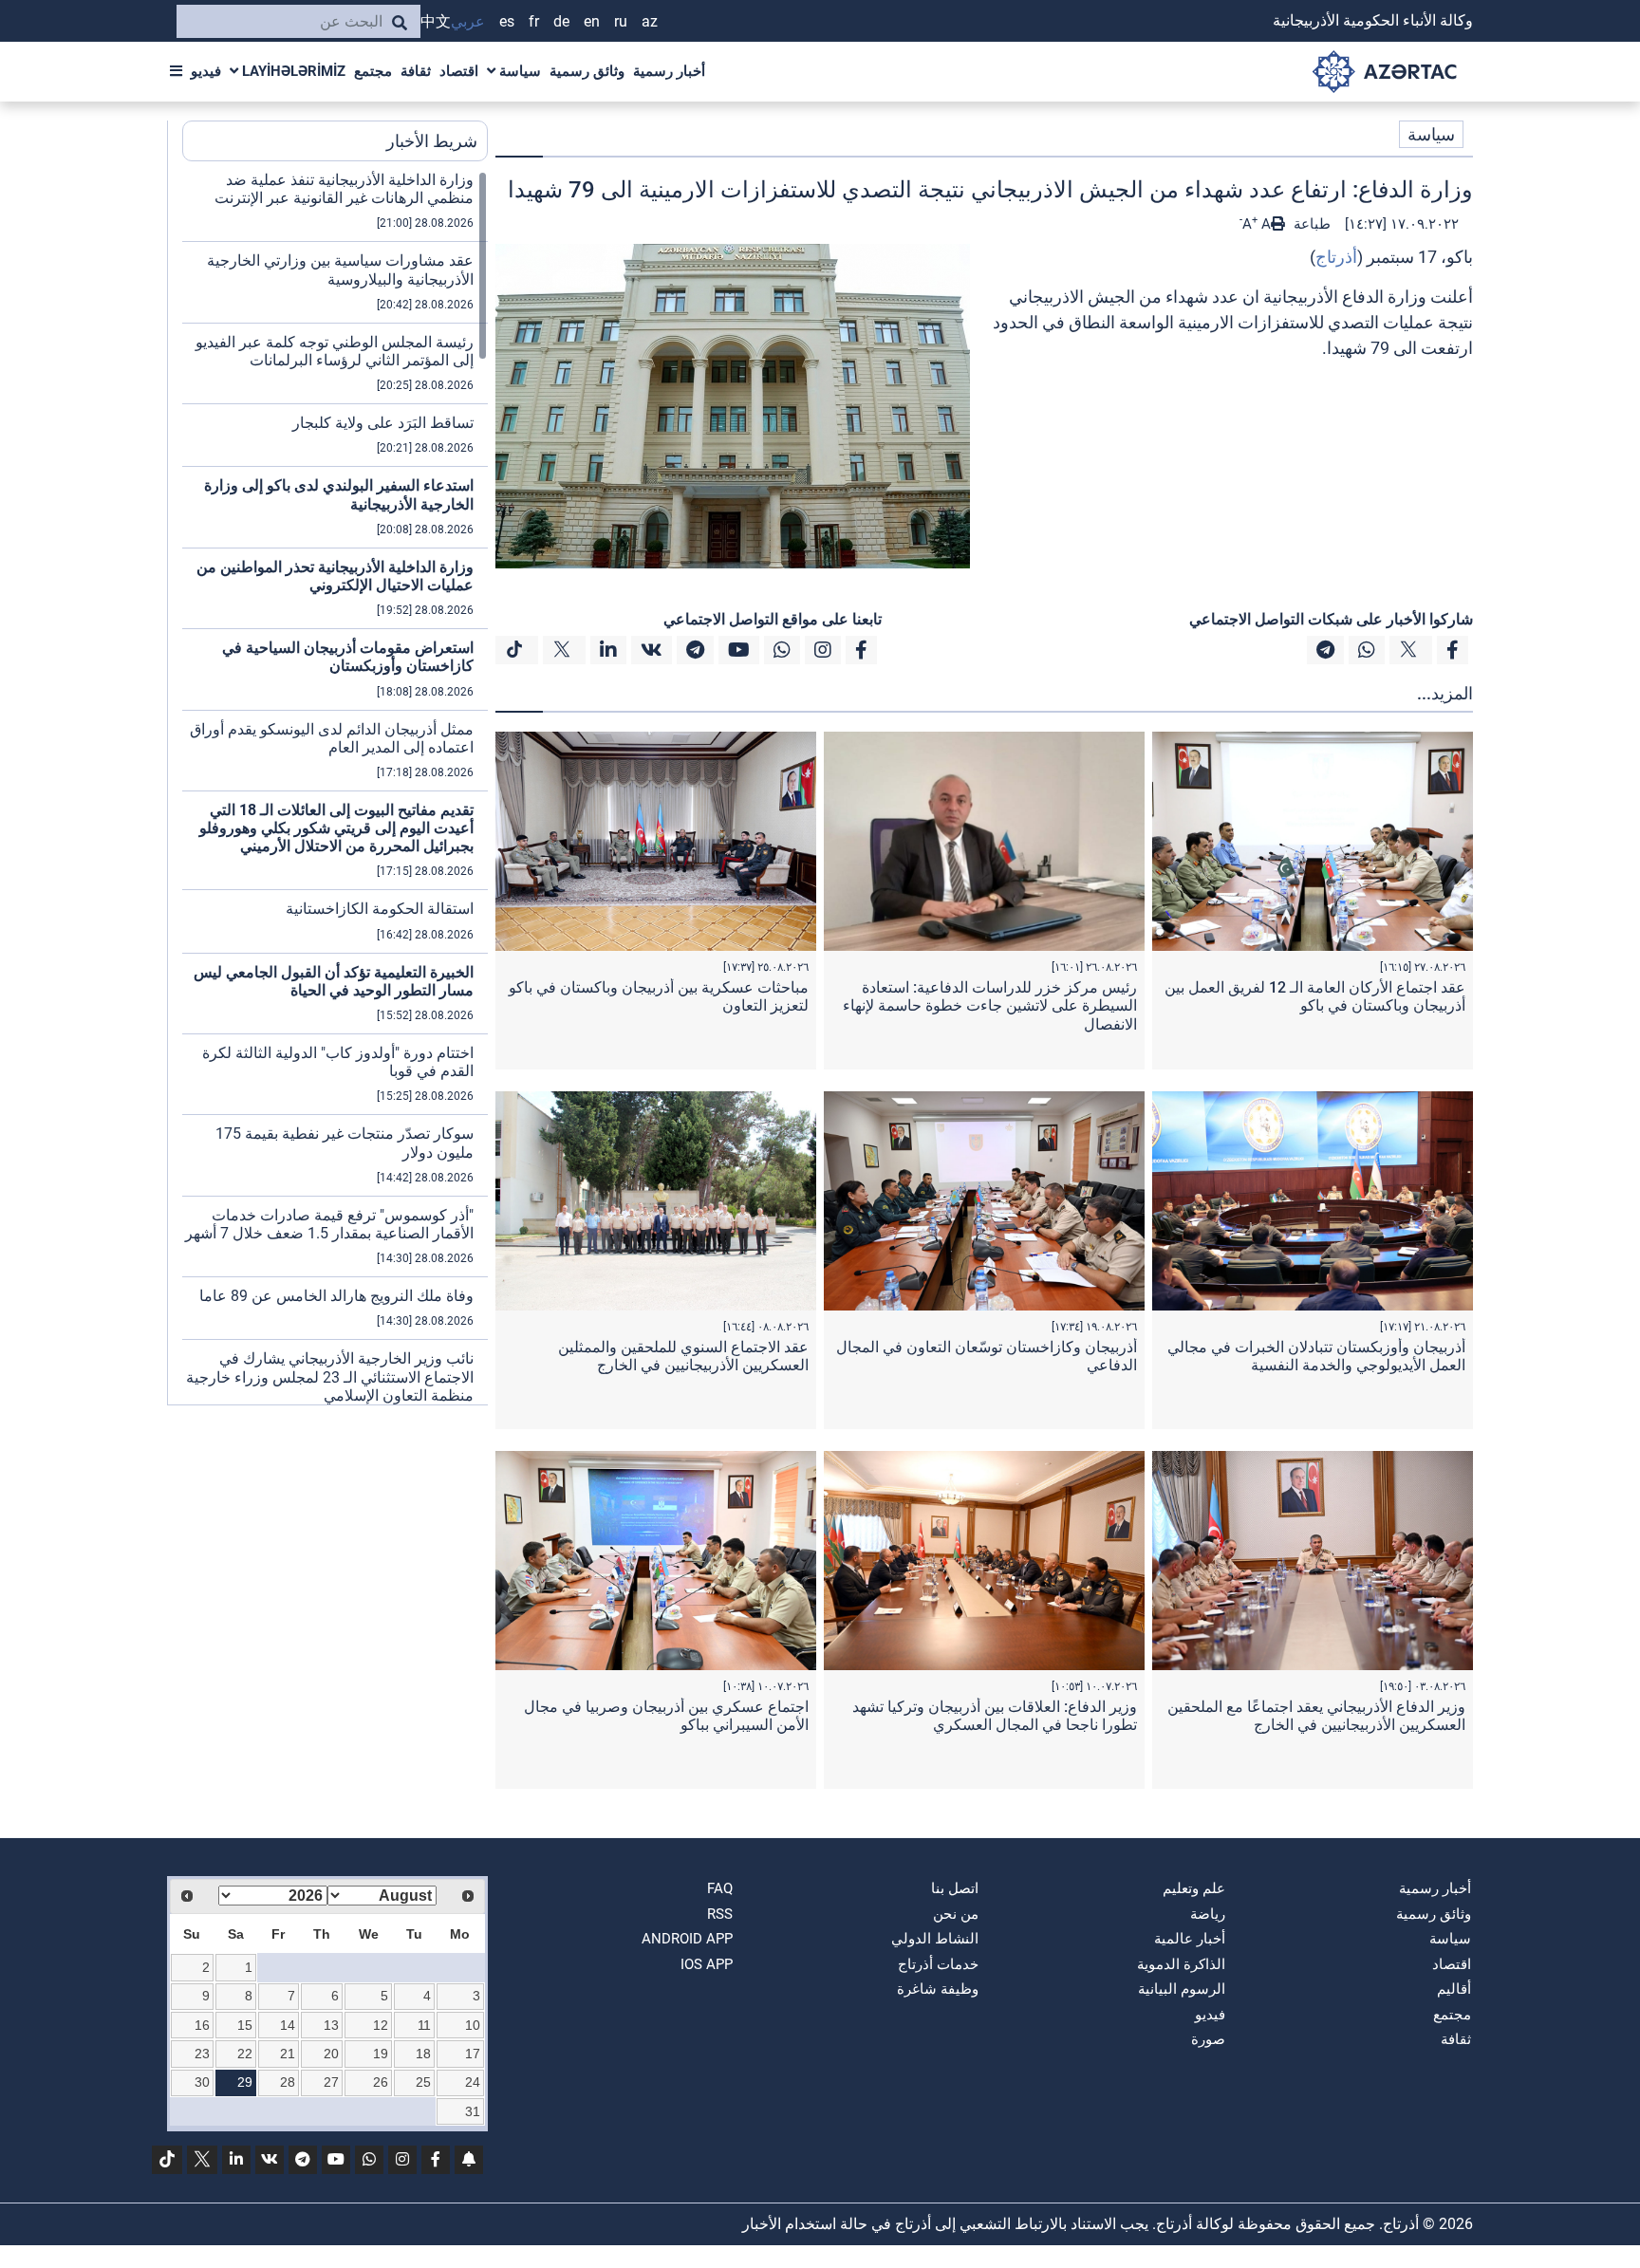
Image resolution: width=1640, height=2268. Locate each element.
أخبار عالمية (1190, 1939)
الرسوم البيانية (1182, 1989)
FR (534, 21)
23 (202, 2054)
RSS (720, 1914)
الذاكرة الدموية (1181, 1964)
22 (245, 2054)
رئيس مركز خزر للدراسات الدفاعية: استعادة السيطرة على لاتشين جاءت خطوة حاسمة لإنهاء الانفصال (990, 1005)
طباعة (1310, 224)
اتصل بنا (955, 1888)
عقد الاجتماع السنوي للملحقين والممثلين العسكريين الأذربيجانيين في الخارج (683, 1356)
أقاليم (1454, 1989)
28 (288, 2082)
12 (381, 2025)
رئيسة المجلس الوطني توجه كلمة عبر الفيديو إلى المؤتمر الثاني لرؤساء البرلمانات (335, 351)
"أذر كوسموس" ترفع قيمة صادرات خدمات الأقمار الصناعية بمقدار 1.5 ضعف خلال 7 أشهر (329, 1224)
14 (288, 2025)
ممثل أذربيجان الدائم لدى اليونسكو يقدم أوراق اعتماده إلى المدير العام (332, 738)
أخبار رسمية (669, 71)
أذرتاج (1336, 257)
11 (424, 2025)
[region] (335, 788)
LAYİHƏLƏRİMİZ (292, 71)
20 (331, 2054)
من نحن (956, 1914)
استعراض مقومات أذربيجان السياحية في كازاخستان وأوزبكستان (348, 657)
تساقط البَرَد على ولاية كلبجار (383, 423)
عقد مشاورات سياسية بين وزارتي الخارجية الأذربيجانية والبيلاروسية (340, 270)
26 (381, 2082)
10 (473, 2025)
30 (202, 2082)
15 (245, 2025)
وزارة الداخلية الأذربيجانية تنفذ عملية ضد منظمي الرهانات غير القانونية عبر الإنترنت (344, 189)
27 (331, 2082)
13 (331, 2025)
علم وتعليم (1194, 1888)
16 (202, 2025)
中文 (436, 21)
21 (288, 2054)
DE (561, 21)
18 (423, 2054)
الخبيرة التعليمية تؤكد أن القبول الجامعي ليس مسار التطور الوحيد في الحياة (334, 981)
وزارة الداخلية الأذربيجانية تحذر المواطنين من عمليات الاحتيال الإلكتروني (335, 576)
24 (473, 2082)
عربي (468, 21)
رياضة (1208, 1914)
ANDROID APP (687, 1939)
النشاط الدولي (935, 1939)
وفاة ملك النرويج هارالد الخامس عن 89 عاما (336, 1296)
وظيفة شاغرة (938, 1989)
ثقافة (416, 71)
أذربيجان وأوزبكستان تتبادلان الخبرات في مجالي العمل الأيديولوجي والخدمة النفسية (1316, 1356)
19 (381, 2054)
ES (507, 21)
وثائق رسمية (587, 71)
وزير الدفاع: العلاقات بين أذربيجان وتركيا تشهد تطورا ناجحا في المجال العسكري (995, 1716)
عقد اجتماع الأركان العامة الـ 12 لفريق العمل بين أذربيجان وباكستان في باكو (1315, 996)
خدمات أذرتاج (938, 1964)
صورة (1208, 2039)
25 (423, 2082)
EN (592, 21)
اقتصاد (459, 71)
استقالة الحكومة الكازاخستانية (380, 909)
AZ (650, 21)
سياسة (518, 71)
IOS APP (707, 1964)
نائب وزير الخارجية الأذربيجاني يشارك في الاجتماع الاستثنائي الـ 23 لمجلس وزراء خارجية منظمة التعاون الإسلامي (330, 1376)
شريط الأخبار (432, 141)
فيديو (206, 71)
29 (245, 2082)
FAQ (720, 1888)
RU (621, 21)
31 (473, 2111)
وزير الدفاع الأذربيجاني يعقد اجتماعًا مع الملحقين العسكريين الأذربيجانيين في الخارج (1316, 1716)
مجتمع (373, 71)
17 (473, 2054)
